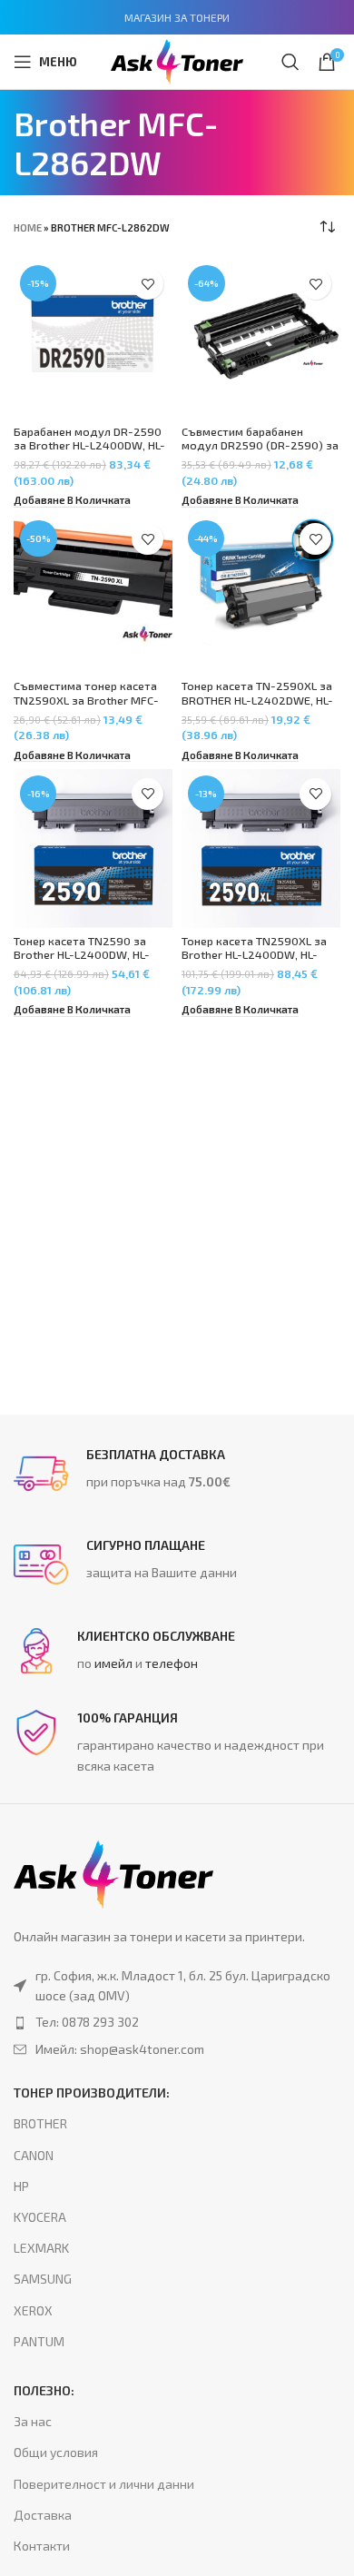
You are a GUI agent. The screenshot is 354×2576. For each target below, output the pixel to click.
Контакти (42, 2546)
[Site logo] (177, 59)
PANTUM (39, 2341)
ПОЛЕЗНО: (44, 2390)
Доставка (43, 2515)
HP (21, 2186)
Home (28, 227)
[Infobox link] (177, 1474)
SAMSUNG (43, 2279)
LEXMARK (41, 2248)
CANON (34, 2155)
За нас (33, 2421)
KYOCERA (40, 2217)
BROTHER (40, 2123)
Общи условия (56, 2452)
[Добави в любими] (147, 284)
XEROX (33, 2310)
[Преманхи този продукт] (177, 2022)
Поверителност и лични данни (104, 2484)
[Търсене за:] (290, 62)
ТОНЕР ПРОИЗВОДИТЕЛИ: (92, 2092)
